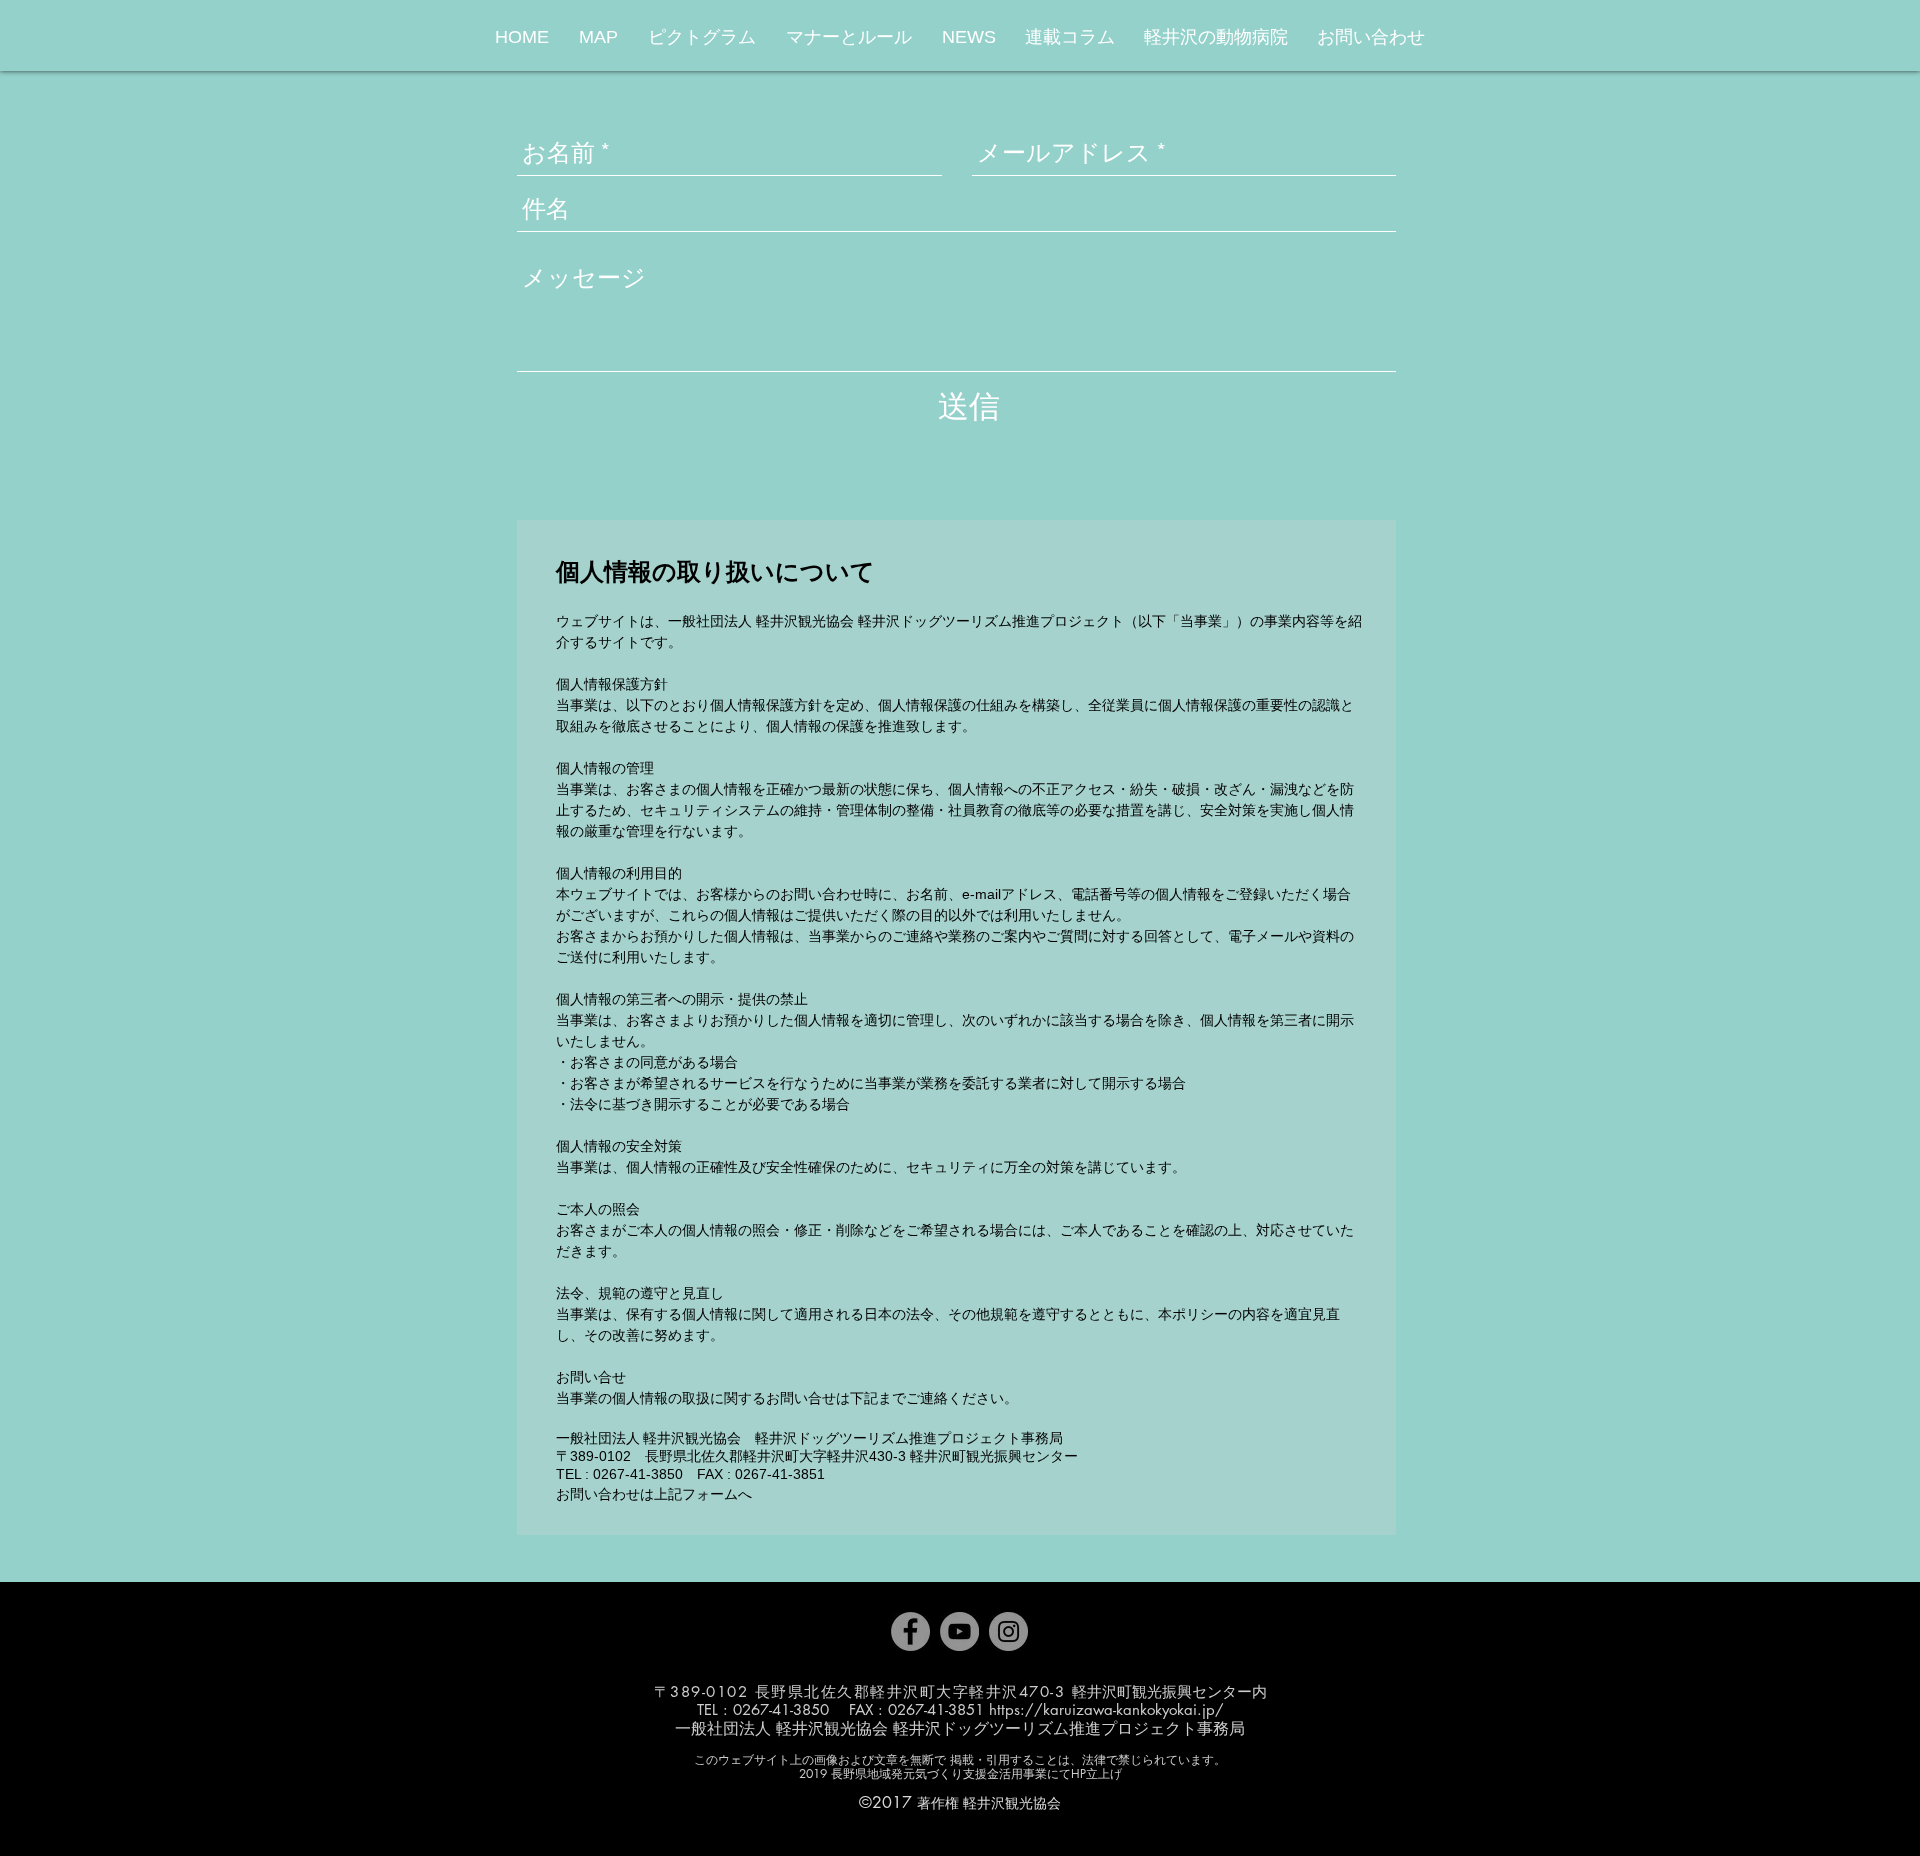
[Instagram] (1008, 1631)
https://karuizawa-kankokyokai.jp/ (1106, 1709)
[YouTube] (959, 1631)
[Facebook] (910, 1631)
